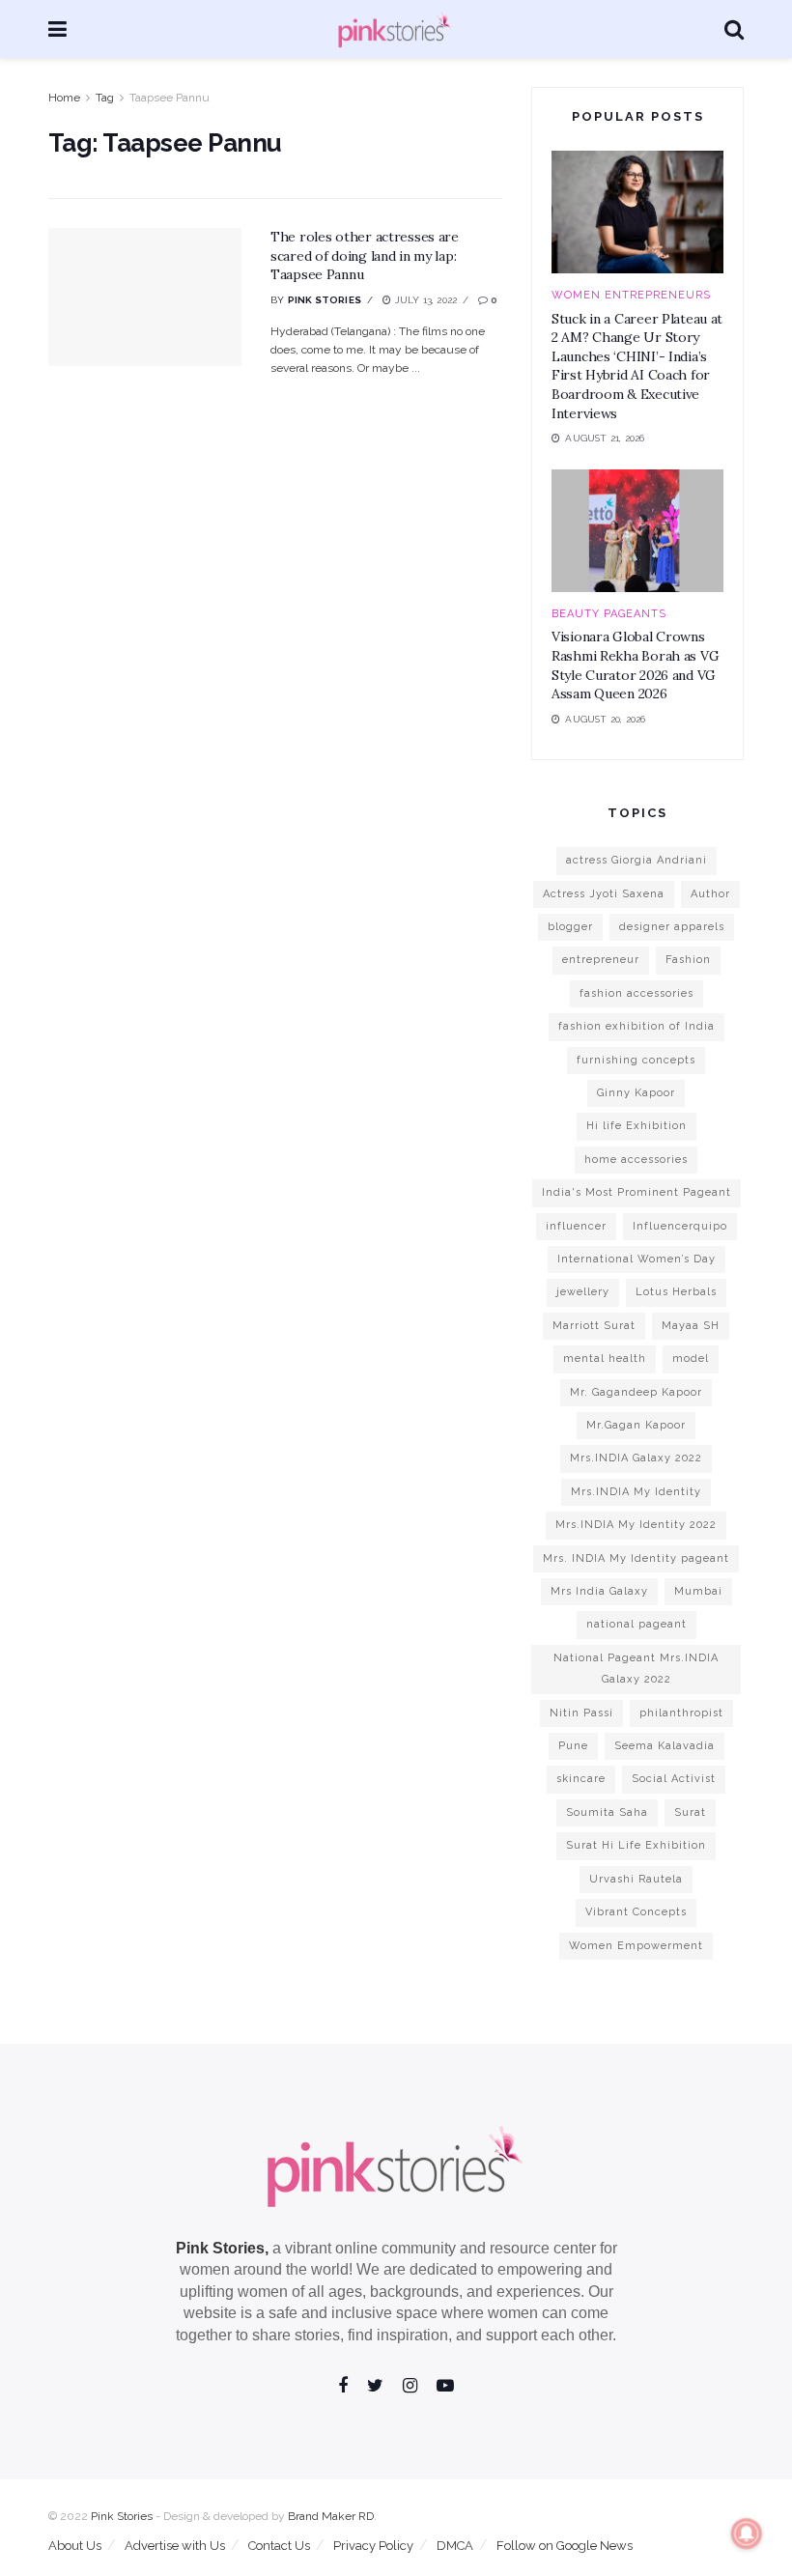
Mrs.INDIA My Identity (636, 1492)
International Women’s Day (636, 1259)
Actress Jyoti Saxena (604, 894)
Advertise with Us (175, 2546)
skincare (581, 1779)
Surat (690, 1812)
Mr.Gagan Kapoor (636, 1425)
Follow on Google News (565, 2546)
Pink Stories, (222, 2248)
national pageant (636, 1624)
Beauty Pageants (609, 614)
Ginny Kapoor (636, 1093)
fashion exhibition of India (636, 1026)
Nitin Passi (581, 1713)
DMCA (455, 2546)
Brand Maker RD (331, 2516)
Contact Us (279, 2546)
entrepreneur (601, 960)
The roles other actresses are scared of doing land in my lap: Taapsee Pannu (365, 255)
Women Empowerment (636, 1946)
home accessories (636, 1160)
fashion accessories (636, 993)
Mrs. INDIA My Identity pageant (636, 1558)
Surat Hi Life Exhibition (636, 1845)
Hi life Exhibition (636, 1126)
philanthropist (681, 1713)
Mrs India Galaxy (599, 1591)
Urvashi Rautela (636, 1879)
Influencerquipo (680, 1226)
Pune (573, 1746)
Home (64, 98)
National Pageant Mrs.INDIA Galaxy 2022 (636, 1669)
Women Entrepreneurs (631, 295)
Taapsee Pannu (170, 98)
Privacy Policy (373, 2546)
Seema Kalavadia (665, 1746)
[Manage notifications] (747, 2534)
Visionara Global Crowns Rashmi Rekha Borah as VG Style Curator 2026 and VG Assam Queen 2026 (635, 665)
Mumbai (698, 1591)
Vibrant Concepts (636, 1912)
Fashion (688, 960)
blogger (570, 927)
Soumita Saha (607, 1812)
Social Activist (674, 1779)
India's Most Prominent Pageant (636, 1192)
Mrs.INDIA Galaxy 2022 (636, 1458)
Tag (105, 98)
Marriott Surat (594, 1326)
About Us (75, 2546)
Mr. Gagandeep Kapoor (636, 1392)
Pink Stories (325, 300)
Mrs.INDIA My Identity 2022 (636, 1525)
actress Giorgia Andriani (636, 860)
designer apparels (672, 927)
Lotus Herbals (676, 1292)
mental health (605, 1359)
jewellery (583, 1292)
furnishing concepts (636, 1060)
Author (710, 894)
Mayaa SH (691, 1326)
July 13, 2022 (424, 300)
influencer (576, 1226)
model (691, 1359)
